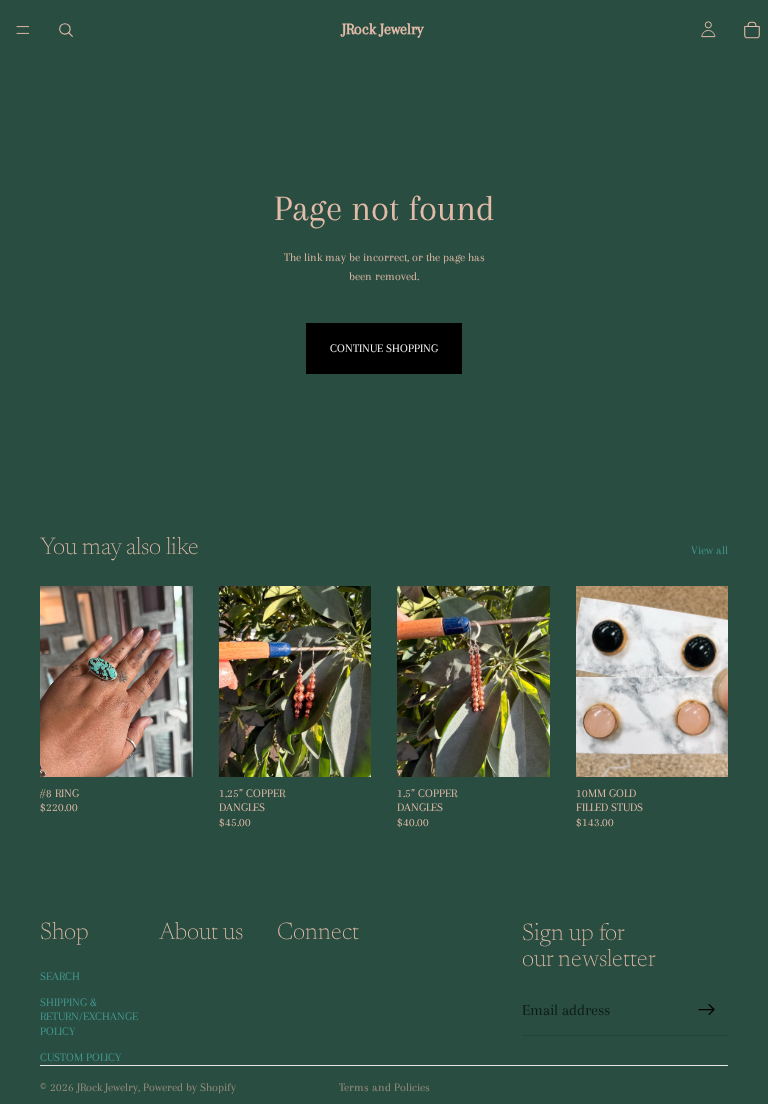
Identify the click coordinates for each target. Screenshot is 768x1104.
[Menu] (23, 30)
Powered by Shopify (189, 1087)
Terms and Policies (384, 1087)
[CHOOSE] (340, 746)
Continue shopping (384, 348)
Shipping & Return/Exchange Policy (89, 1017)
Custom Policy (80, 1057)
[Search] (66, 30)
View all (709, 550)
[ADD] (162, 746)
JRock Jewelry (107, 1087)
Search (60, 975)
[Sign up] (707, 1010)
